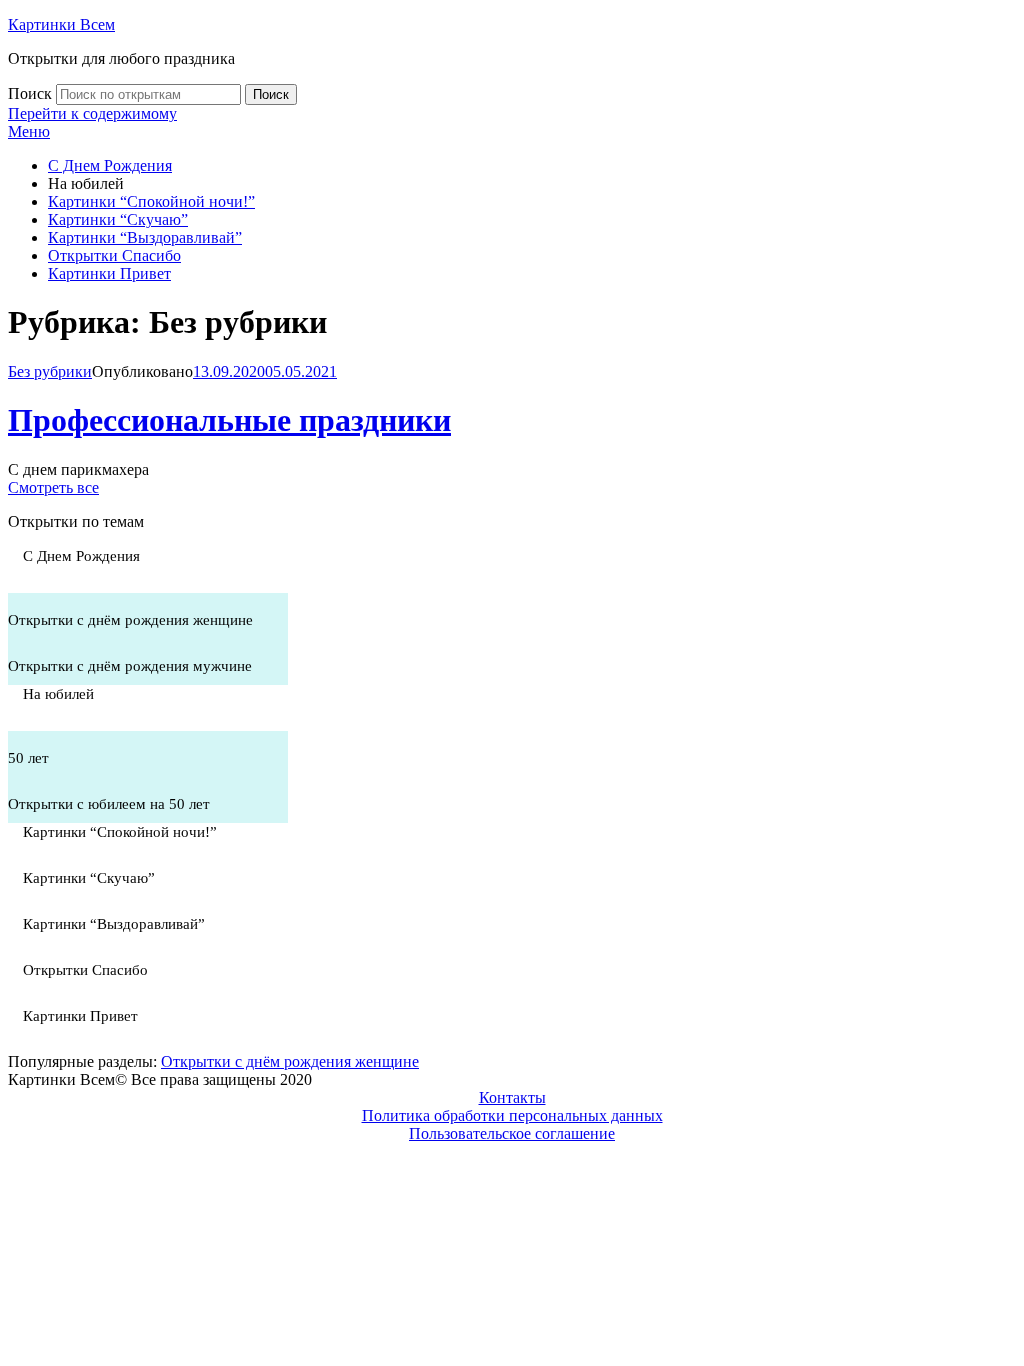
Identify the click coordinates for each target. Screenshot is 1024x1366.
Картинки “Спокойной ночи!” (151, 201)
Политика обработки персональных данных (512, 1115)
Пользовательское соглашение (512, 1133)
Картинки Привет (109, 273)
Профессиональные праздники (229, 420)
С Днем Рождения (110, 165)
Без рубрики (50, 371)
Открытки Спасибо (114, 255)
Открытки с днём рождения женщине (290, 1061)
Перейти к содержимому (92, 113)
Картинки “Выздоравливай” (145, 237)
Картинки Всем (61, 24)
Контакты (512, 1097)
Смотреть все (53, 487)
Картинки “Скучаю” (118, 219)
